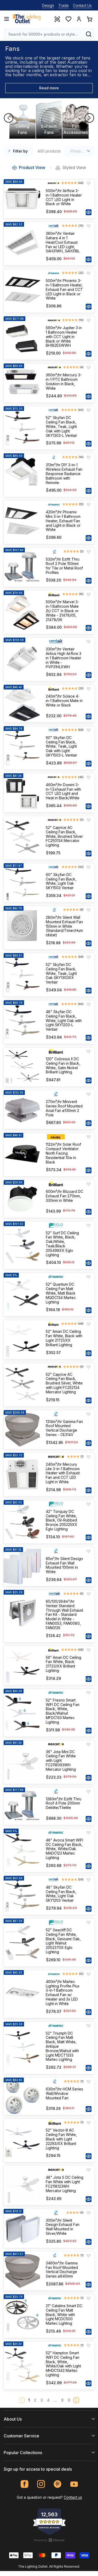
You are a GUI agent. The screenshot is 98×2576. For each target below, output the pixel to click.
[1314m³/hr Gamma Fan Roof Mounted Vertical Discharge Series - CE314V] (22, 1430)
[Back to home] (27, 19)
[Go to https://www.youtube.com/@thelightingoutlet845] (74, 2484)
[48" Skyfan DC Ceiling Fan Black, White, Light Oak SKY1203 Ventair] (22, 1895)
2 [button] (35, 2400)
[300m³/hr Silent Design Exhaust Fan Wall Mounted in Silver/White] (22, 2228)
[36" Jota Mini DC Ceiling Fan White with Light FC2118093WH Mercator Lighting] (22, 1762)
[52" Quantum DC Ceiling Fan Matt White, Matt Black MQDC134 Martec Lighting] (22, 1295)
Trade (64, 5)
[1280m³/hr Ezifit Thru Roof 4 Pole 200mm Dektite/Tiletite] (22, 1806)
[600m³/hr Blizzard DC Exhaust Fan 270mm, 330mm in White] (22, 1199)
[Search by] (89, 34)
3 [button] (42, 2400)
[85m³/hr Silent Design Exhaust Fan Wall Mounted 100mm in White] (22, 1567)
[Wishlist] (68, 19)
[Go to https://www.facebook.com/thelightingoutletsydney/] (25, 2484)
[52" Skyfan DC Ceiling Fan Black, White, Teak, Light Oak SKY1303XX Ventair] (22, 975)
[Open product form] (89, 212)
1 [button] (29, 2400)
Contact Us (82, 5)
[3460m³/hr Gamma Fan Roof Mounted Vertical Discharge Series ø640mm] (22, 2271)
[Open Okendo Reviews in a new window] (49, 2540)
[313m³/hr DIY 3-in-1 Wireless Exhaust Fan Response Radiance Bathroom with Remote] (22, 475)
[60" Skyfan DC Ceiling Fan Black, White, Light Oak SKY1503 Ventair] (22, 883)
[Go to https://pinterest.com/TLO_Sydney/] (58, 2484)
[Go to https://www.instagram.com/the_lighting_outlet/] (41, 2484)
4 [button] (48, 2400)
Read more (49, 88)
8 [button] (62, 2400)
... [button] (55, 2400)
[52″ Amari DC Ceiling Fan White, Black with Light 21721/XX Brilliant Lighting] (22, 1339)
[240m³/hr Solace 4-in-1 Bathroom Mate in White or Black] (22, 703)
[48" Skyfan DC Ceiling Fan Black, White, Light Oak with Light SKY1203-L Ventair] (22, 1022)
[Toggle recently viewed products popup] (57, 19)
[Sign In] (79, 19)
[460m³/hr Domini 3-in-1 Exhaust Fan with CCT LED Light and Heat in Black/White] (22, 793)
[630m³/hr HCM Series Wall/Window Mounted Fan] (22, 2096)
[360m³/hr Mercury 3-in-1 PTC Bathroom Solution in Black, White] (22, 383)
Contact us (73, 2497)
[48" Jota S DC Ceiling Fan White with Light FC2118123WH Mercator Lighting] (22, 2185)
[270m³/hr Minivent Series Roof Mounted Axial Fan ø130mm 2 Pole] (22, 1110)
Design (48, 5)
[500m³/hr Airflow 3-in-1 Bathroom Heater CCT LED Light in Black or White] (22, 199)
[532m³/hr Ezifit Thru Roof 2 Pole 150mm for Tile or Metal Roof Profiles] (22, 567)
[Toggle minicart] (89, 19)
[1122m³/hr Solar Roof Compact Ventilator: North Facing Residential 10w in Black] (22, 1155)
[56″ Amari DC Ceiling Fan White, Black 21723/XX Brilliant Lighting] (22, 1665)
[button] (76, 2400)
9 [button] (69, 2400)
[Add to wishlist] (89, 183)
